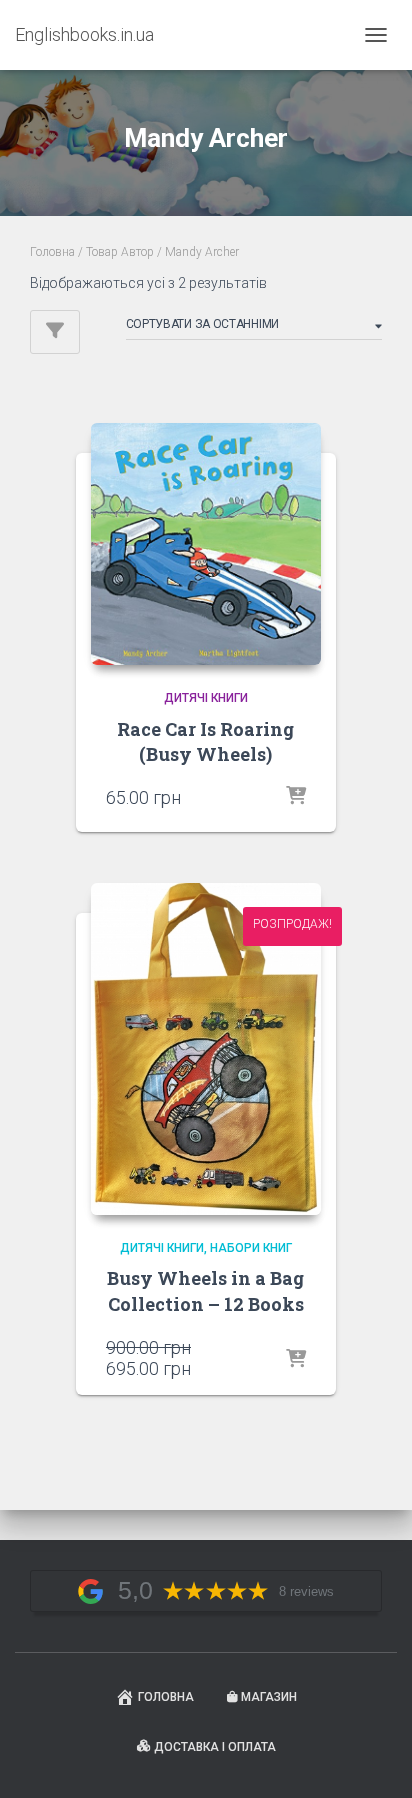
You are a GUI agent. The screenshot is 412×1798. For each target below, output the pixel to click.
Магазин (269, 1697)
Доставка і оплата (215, 1747)
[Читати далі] (296, 1360)
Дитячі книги (206, 698)
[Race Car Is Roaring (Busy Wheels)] (206, 544)
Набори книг (251, 1248)
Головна (52, 252)
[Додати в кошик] (296, 797)
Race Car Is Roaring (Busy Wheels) (205, 741)
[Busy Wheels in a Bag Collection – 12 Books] (206, 1048)
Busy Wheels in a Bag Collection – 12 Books (205, 1290)
